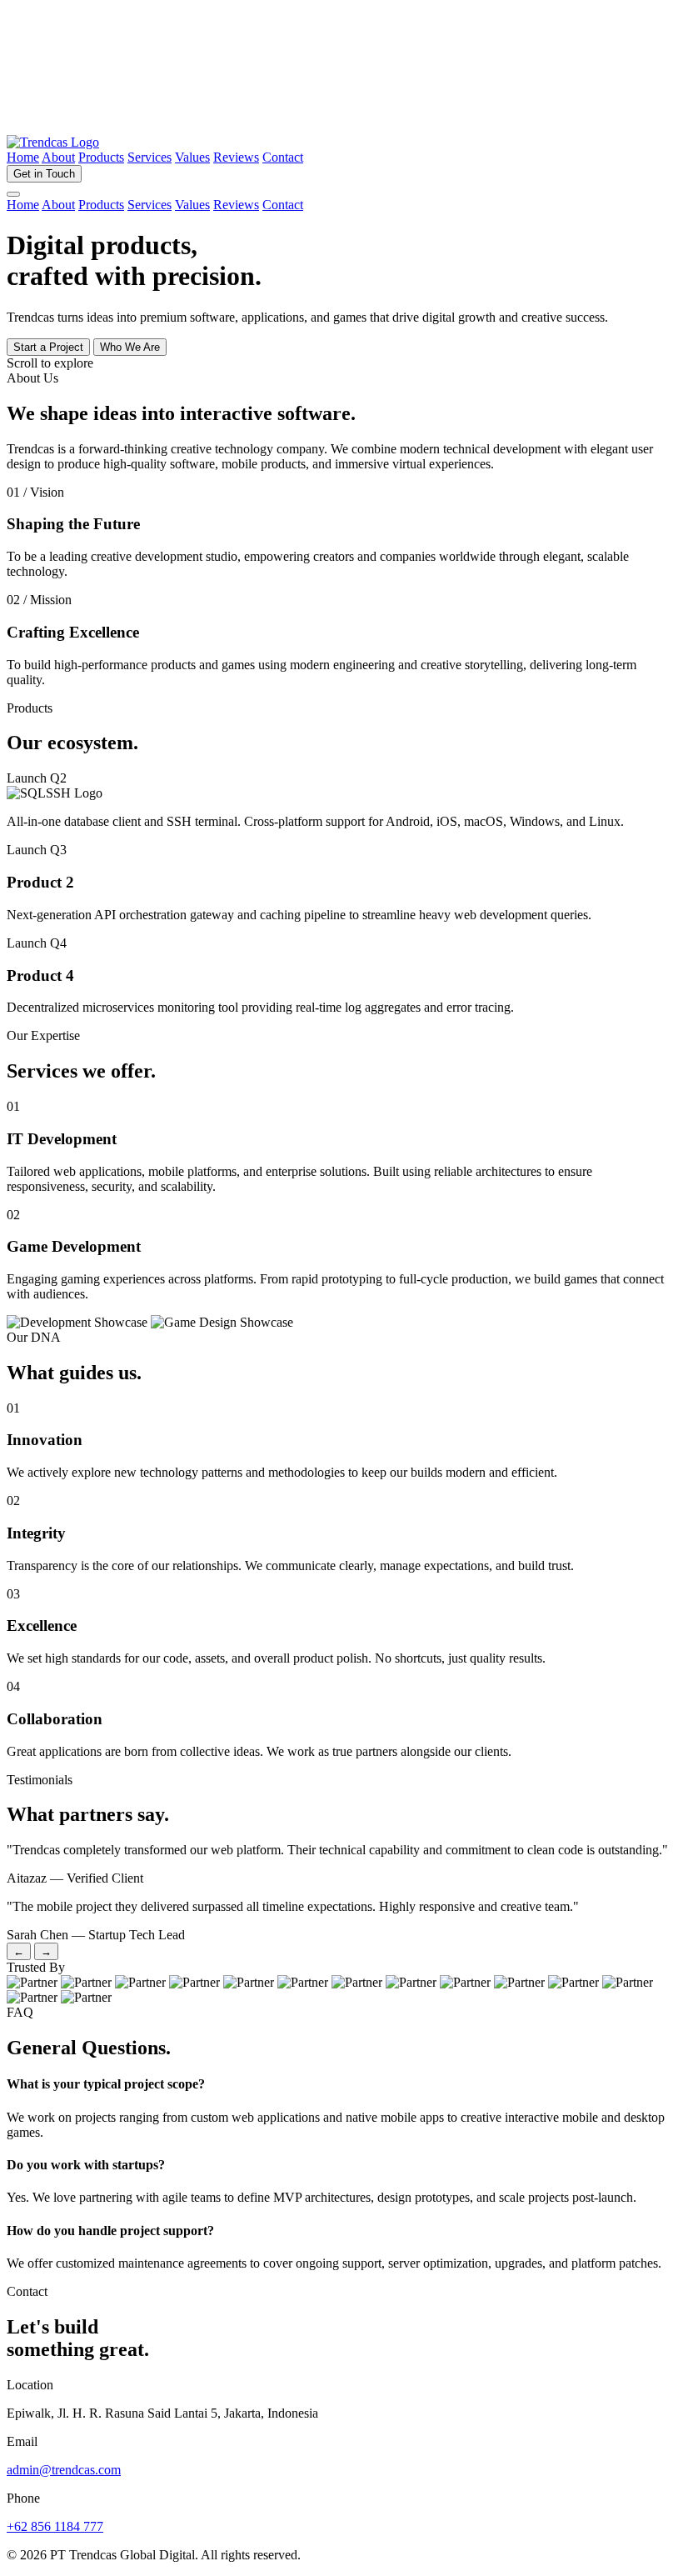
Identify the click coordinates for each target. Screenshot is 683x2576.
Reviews (236, 157)
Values (192, 157)
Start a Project (48, 347)
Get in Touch (44, 174)
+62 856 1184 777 (55, 2526)
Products (101, 157)
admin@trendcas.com (64, 2470)
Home (23, 157)
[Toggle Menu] (13, 194)
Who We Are (130, 347)
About (58, 157)
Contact (283, 157)
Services (150, 157)
